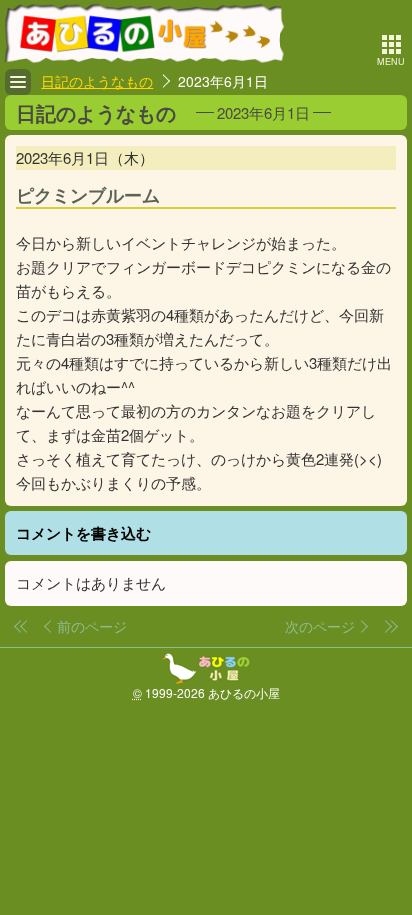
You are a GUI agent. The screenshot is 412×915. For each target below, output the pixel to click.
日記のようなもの (97, 81)
